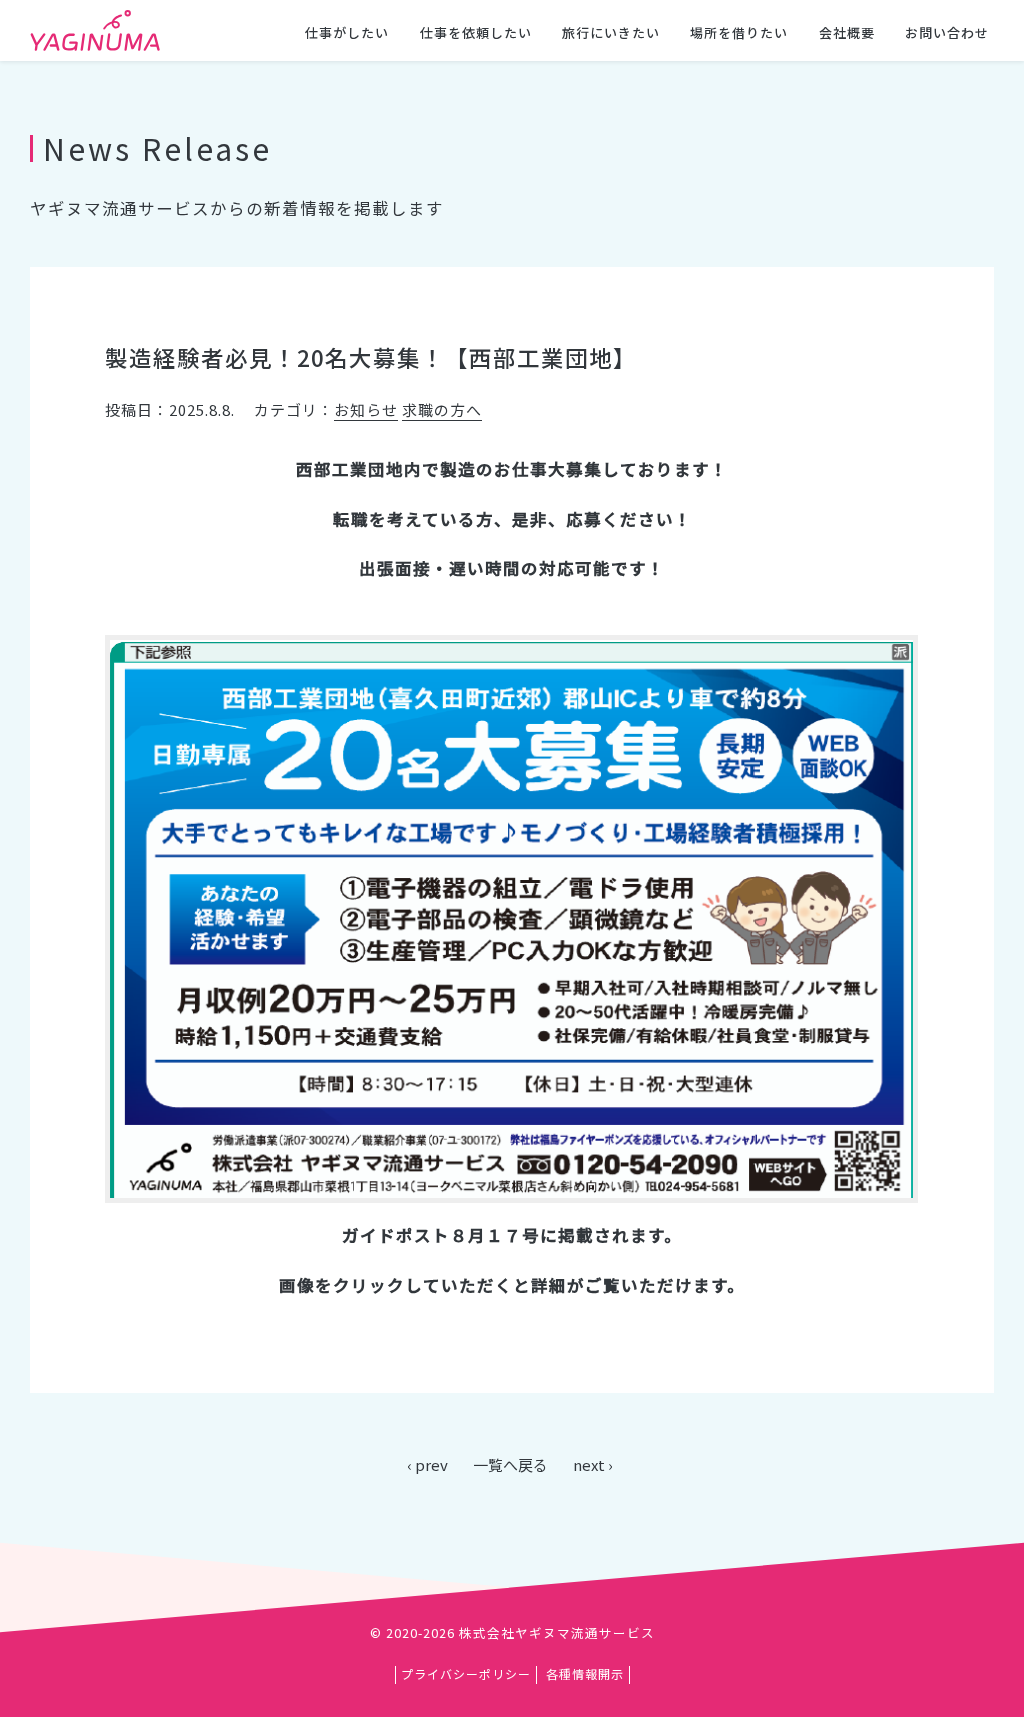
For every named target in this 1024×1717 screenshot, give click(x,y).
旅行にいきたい (611, 32)
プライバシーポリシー (466, 1673)
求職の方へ (442, 409)
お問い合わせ (947, 32)
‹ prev (427, 1464)
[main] (512, 780)
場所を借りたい (739, 32)
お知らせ (366, 409)
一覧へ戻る (510, 1464)
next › (593, 1464)
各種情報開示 (585, 1673)
